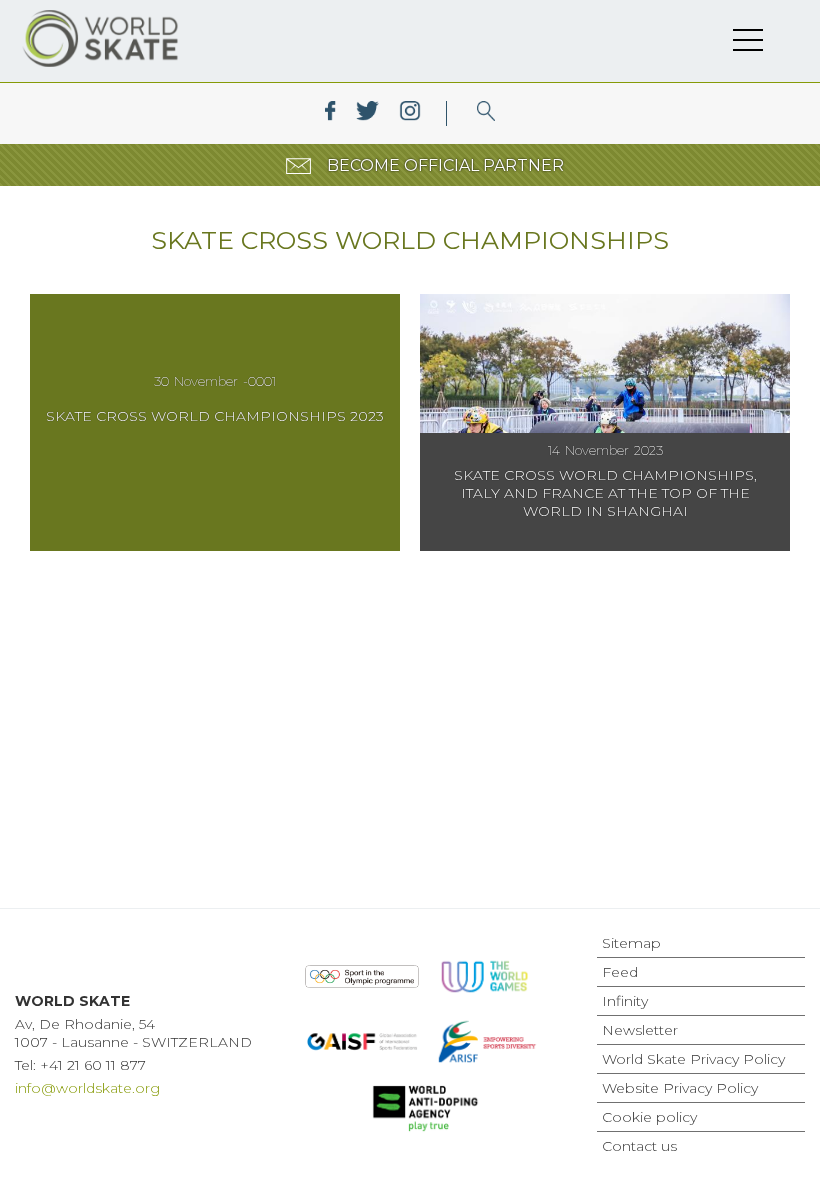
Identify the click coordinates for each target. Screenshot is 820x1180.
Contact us (639, 1146)
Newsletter (640, 1030)
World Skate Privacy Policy (693, 1059)
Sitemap (631, 943)
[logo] (486, 113)
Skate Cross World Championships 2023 (215, 416)
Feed (620, 972)
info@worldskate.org (87, 1088)
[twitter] (367, 113)
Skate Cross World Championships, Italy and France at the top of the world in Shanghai (605, 493)
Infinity (625, 1001)
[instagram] (409, 113)
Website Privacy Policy (680, 1088)
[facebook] (330, 113)
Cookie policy (649, 1117)
